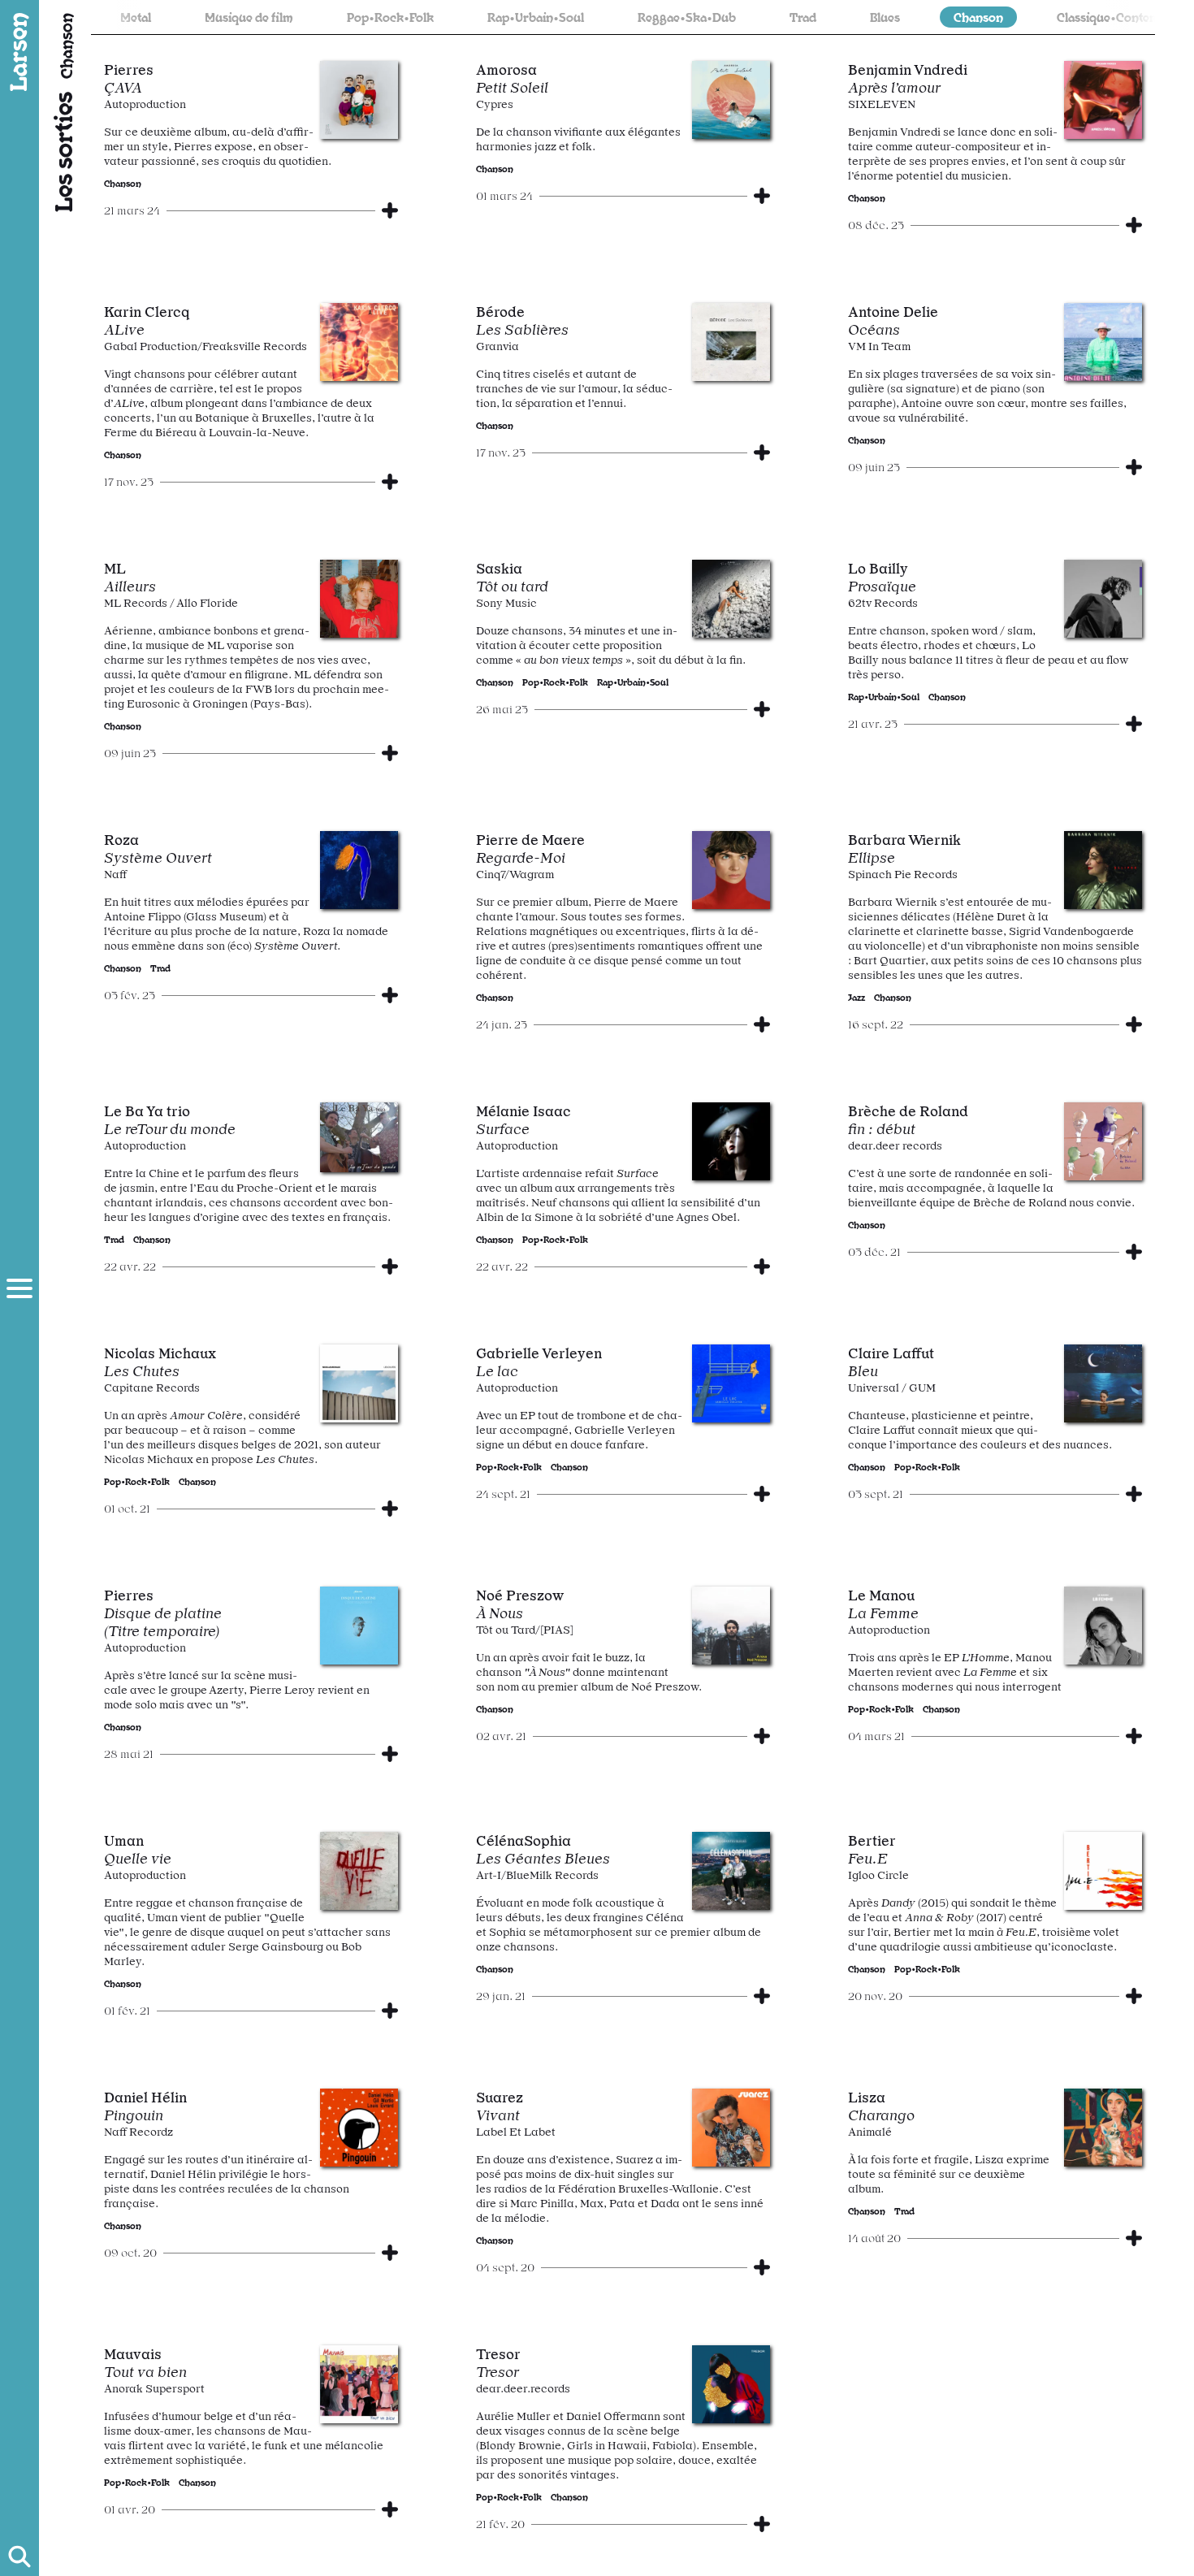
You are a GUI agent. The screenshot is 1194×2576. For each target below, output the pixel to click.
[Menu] (19, 1288)
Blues (826, 17)
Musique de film (190, 17)
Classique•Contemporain (1067, 17)
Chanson (919, 17)
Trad (744, 17)
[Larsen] (19, 52)
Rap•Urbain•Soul (476, 17)
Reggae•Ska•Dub (627, 17)
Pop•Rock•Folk (331, 17)
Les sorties (62, 152)
